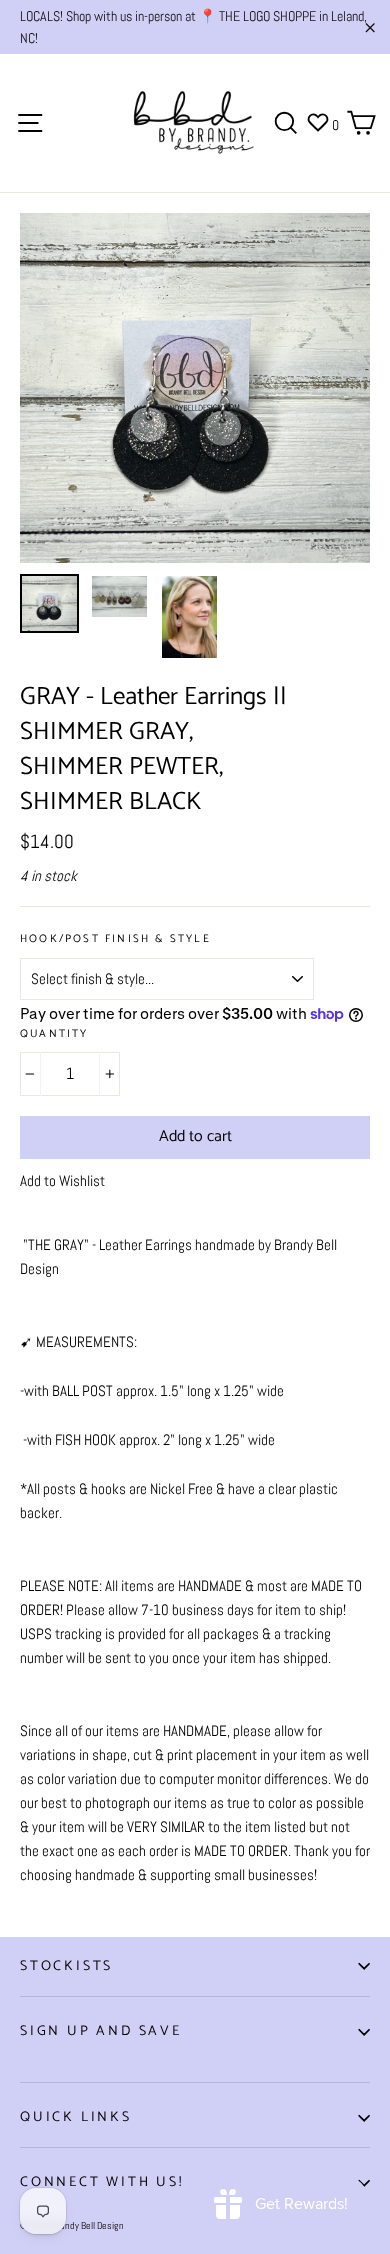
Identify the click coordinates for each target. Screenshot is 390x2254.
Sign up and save (101, 2031)
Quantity (54, 1034)
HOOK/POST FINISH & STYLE (115, 939)
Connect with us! (102, 2182)
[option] (195, 388)
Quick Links (76, 2117)
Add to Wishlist (62, 1180)
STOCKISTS (66, 1966)
